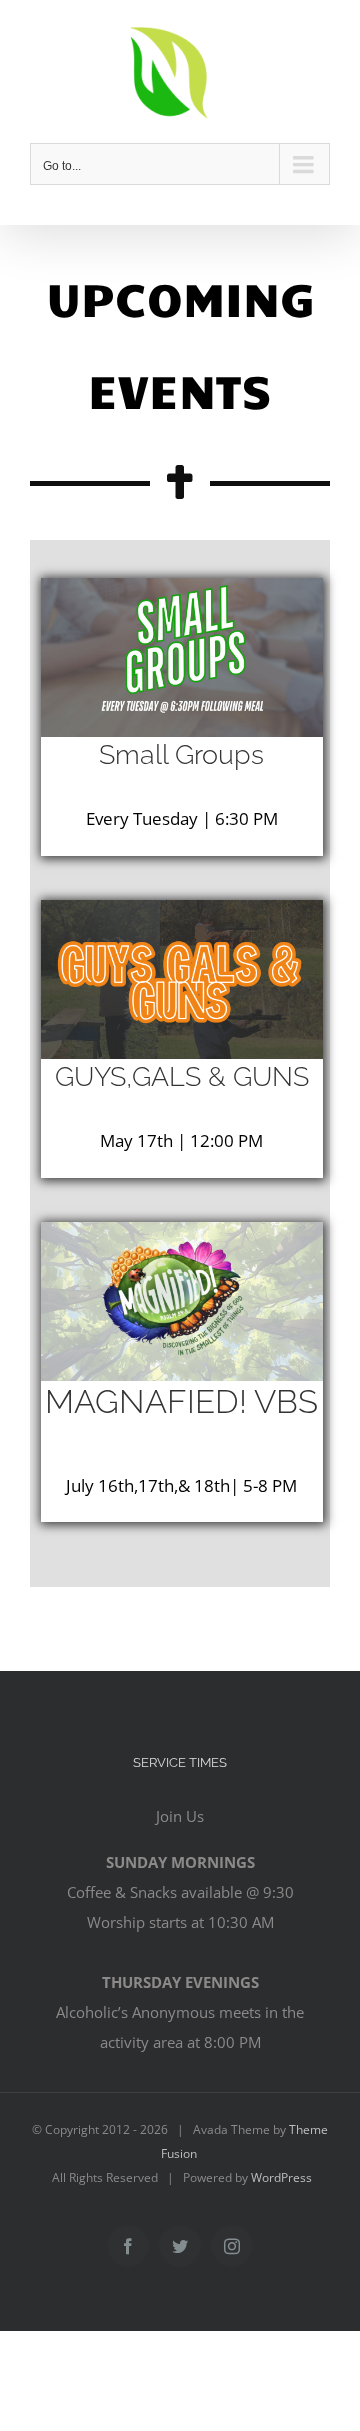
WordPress (281, 2177)
